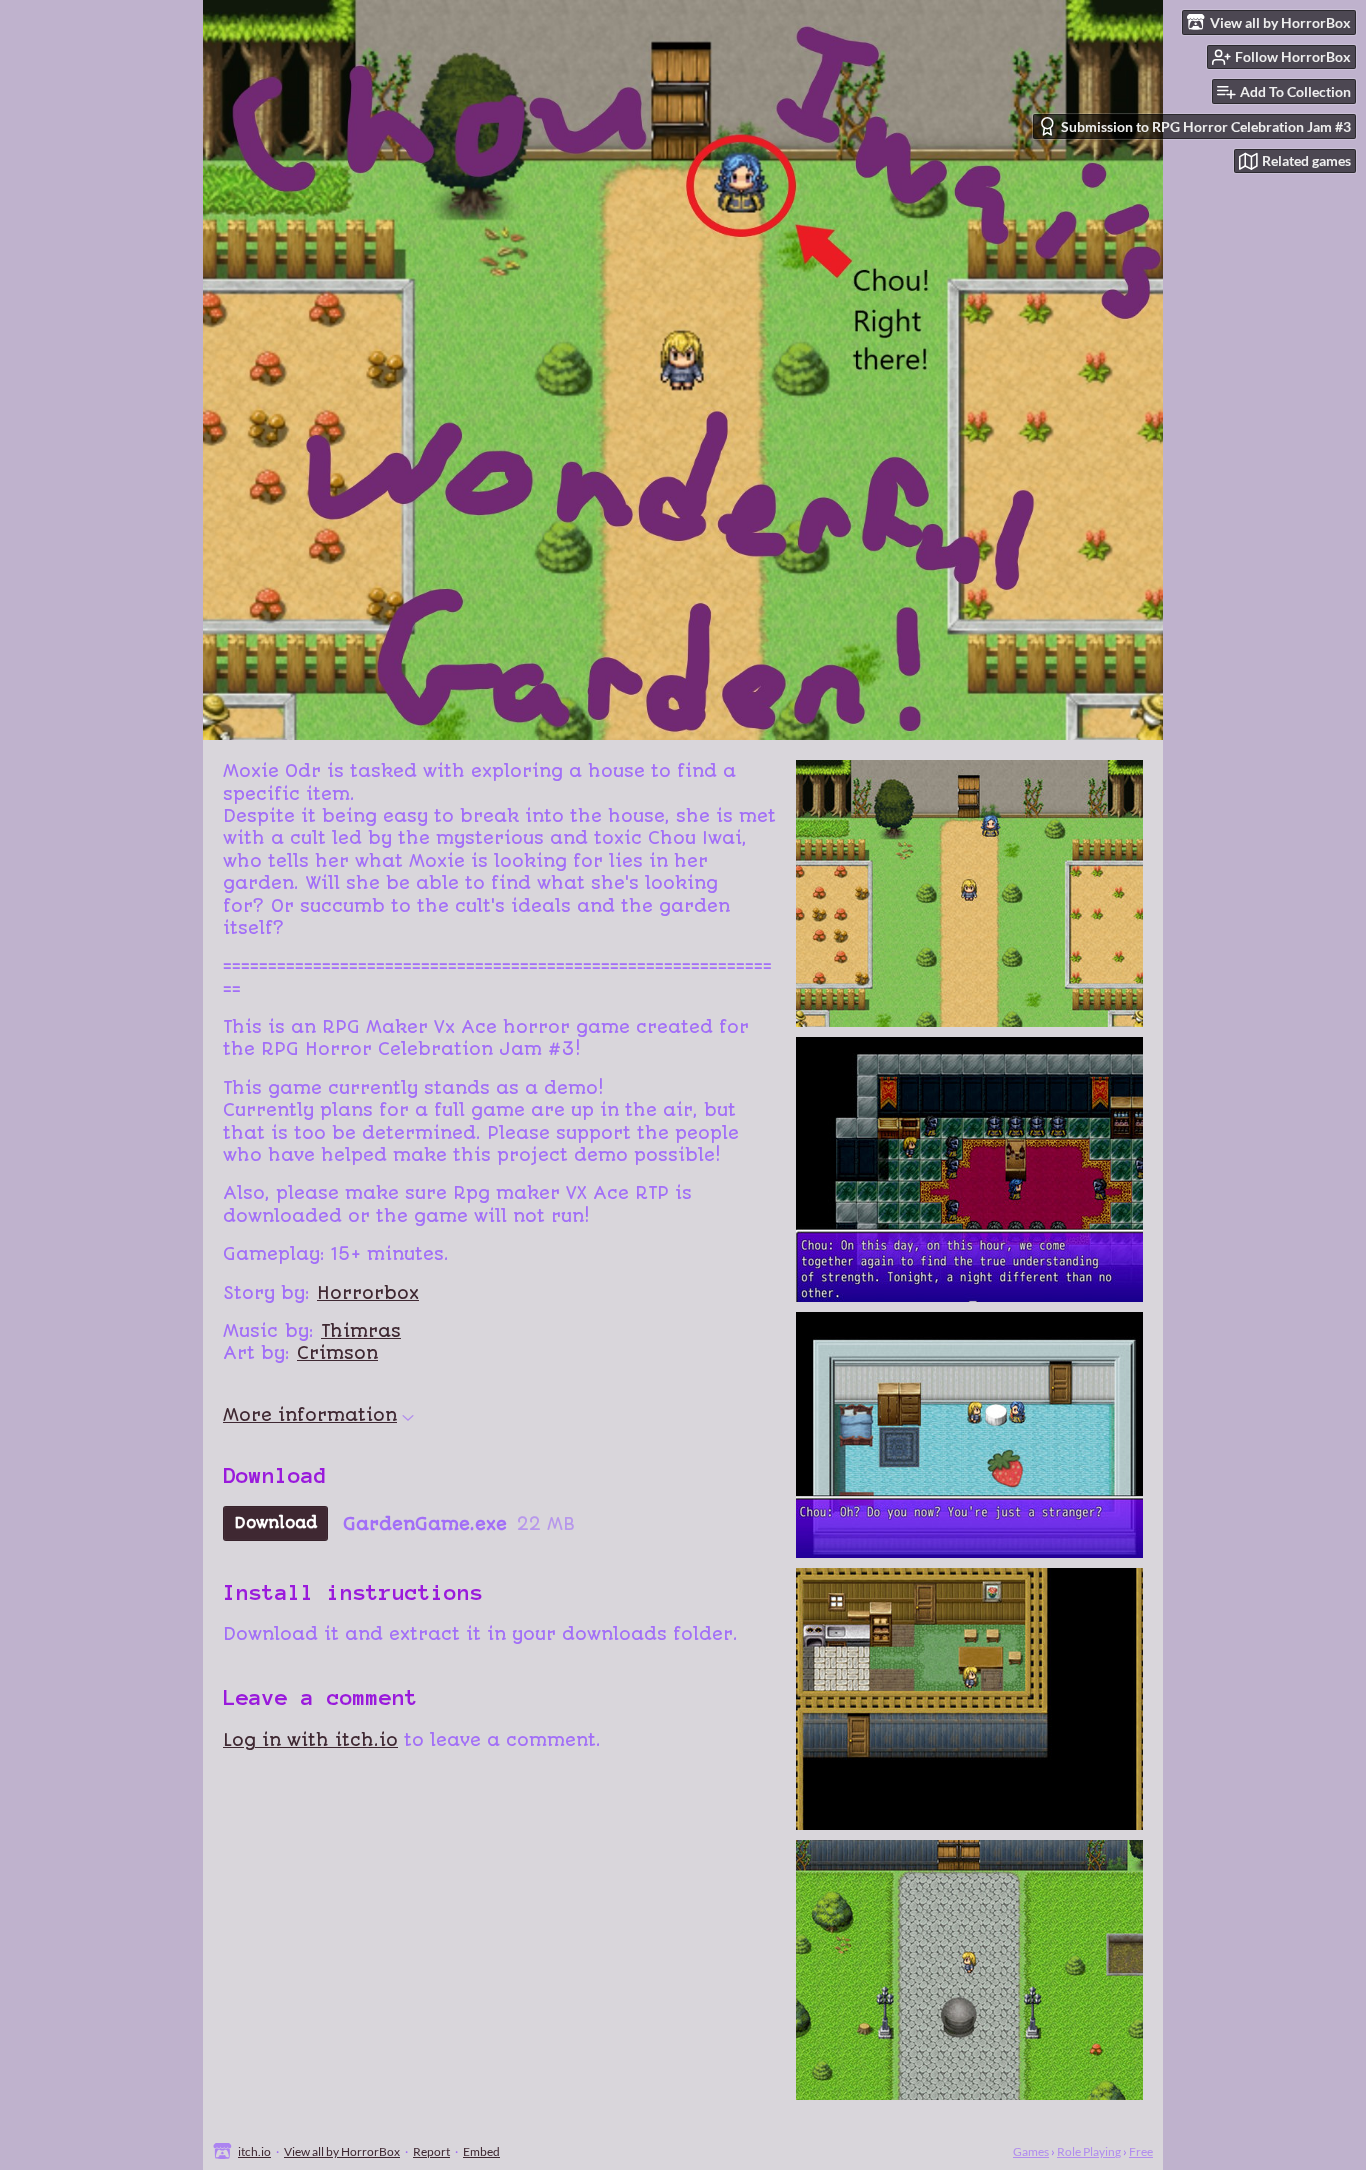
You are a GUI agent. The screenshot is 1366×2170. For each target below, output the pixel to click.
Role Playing (1089, 2151)
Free (1141, 2151)
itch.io (254, 2151)
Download (275, 1523)
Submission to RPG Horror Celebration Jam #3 (1206, 126)
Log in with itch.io (310, 1740)
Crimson (337, 1353)
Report (431, 2151)
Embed (481, 2151)
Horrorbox (368, 1293)
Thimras (361, 1331)
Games (1031, 2151)
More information (310, 1415)
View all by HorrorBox (342, 2151)
